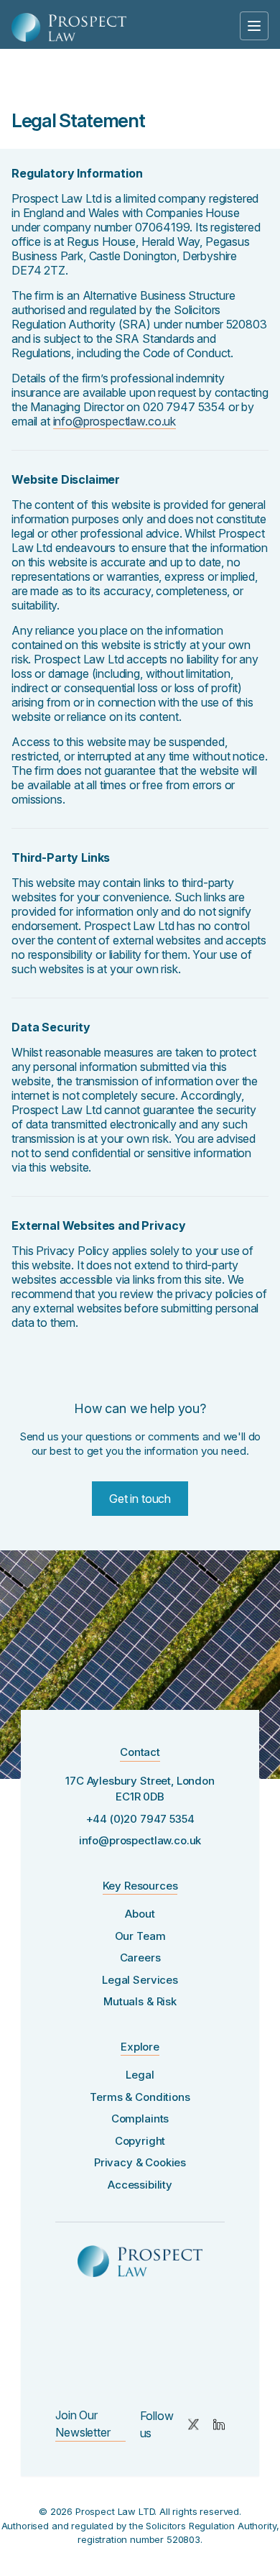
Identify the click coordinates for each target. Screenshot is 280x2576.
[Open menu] (254, 26)
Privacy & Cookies (140, 2162)
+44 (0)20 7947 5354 (140, 1819)
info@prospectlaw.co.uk (115, 421)
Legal (140, 2075)
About (140, 1914)
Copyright (140, 2141)
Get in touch (140, 1499)
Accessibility (140, 2185)
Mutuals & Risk (140, 2001)
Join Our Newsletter (83, 2424)
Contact (140, 1752)
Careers (140, 1958)
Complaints (140, 2119)
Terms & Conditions (140, 2097)
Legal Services (140, 1980)
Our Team (140, 1936)
